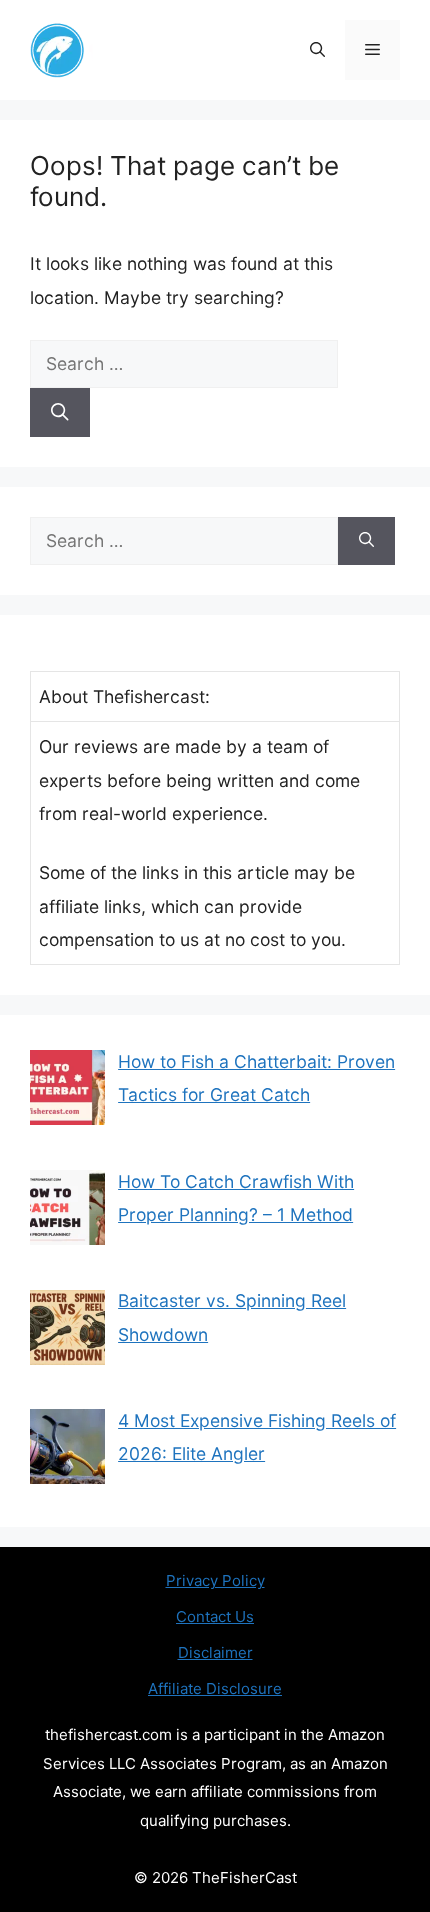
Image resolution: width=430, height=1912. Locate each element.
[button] (317, 50)
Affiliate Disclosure (215, 1688)
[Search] (60, 412)
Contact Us (215, 1616)
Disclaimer (215, 1652)
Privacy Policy (215, 1580)
